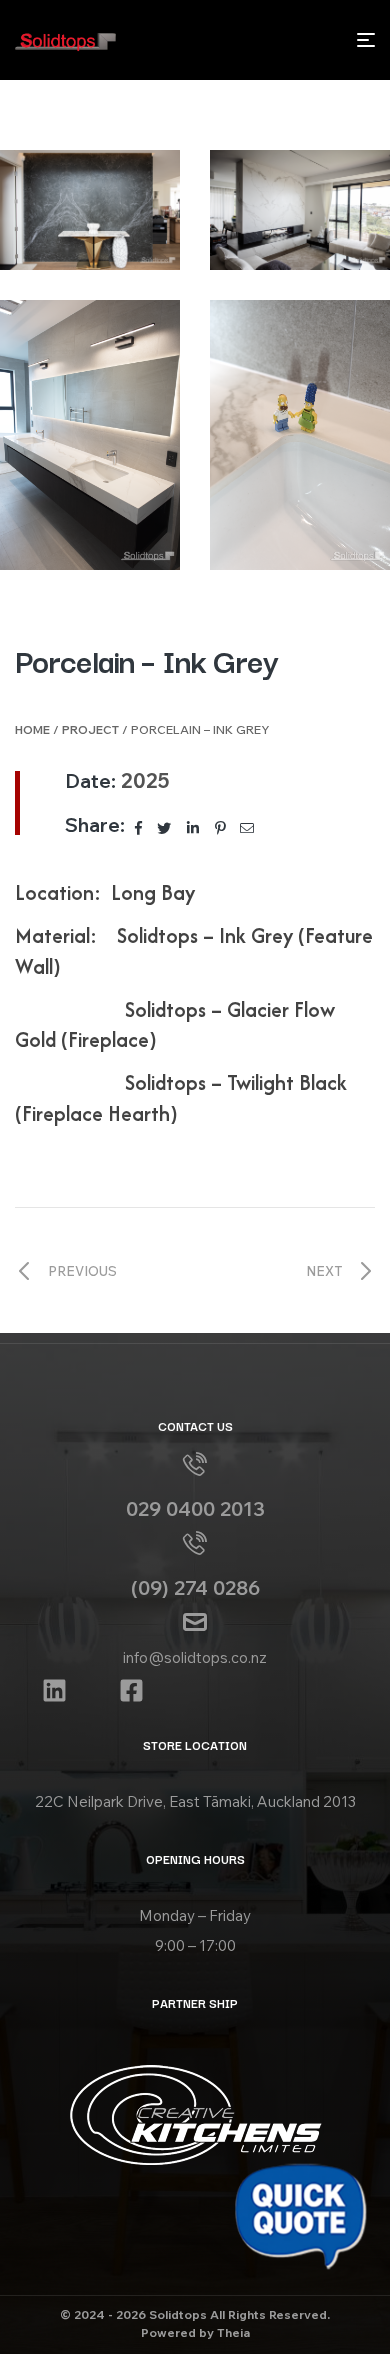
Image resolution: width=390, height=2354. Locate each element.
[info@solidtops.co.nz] (195, 1622)
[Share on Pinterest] (221, 827)
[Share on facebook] (140, 827)
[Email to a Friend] (247, 827)
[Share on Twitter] (165, 827)
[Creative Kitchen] (195, 2115)
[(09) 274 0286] (195, 1543)
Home (32, 729)
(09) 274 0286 (195, 1587)
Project (90, 729)
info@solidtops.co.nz (195, 1657)
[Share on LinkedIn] (194, 827)
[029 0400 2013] (195, 1464)
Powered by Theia (195, 2332)
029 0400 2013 (195, 1508)
